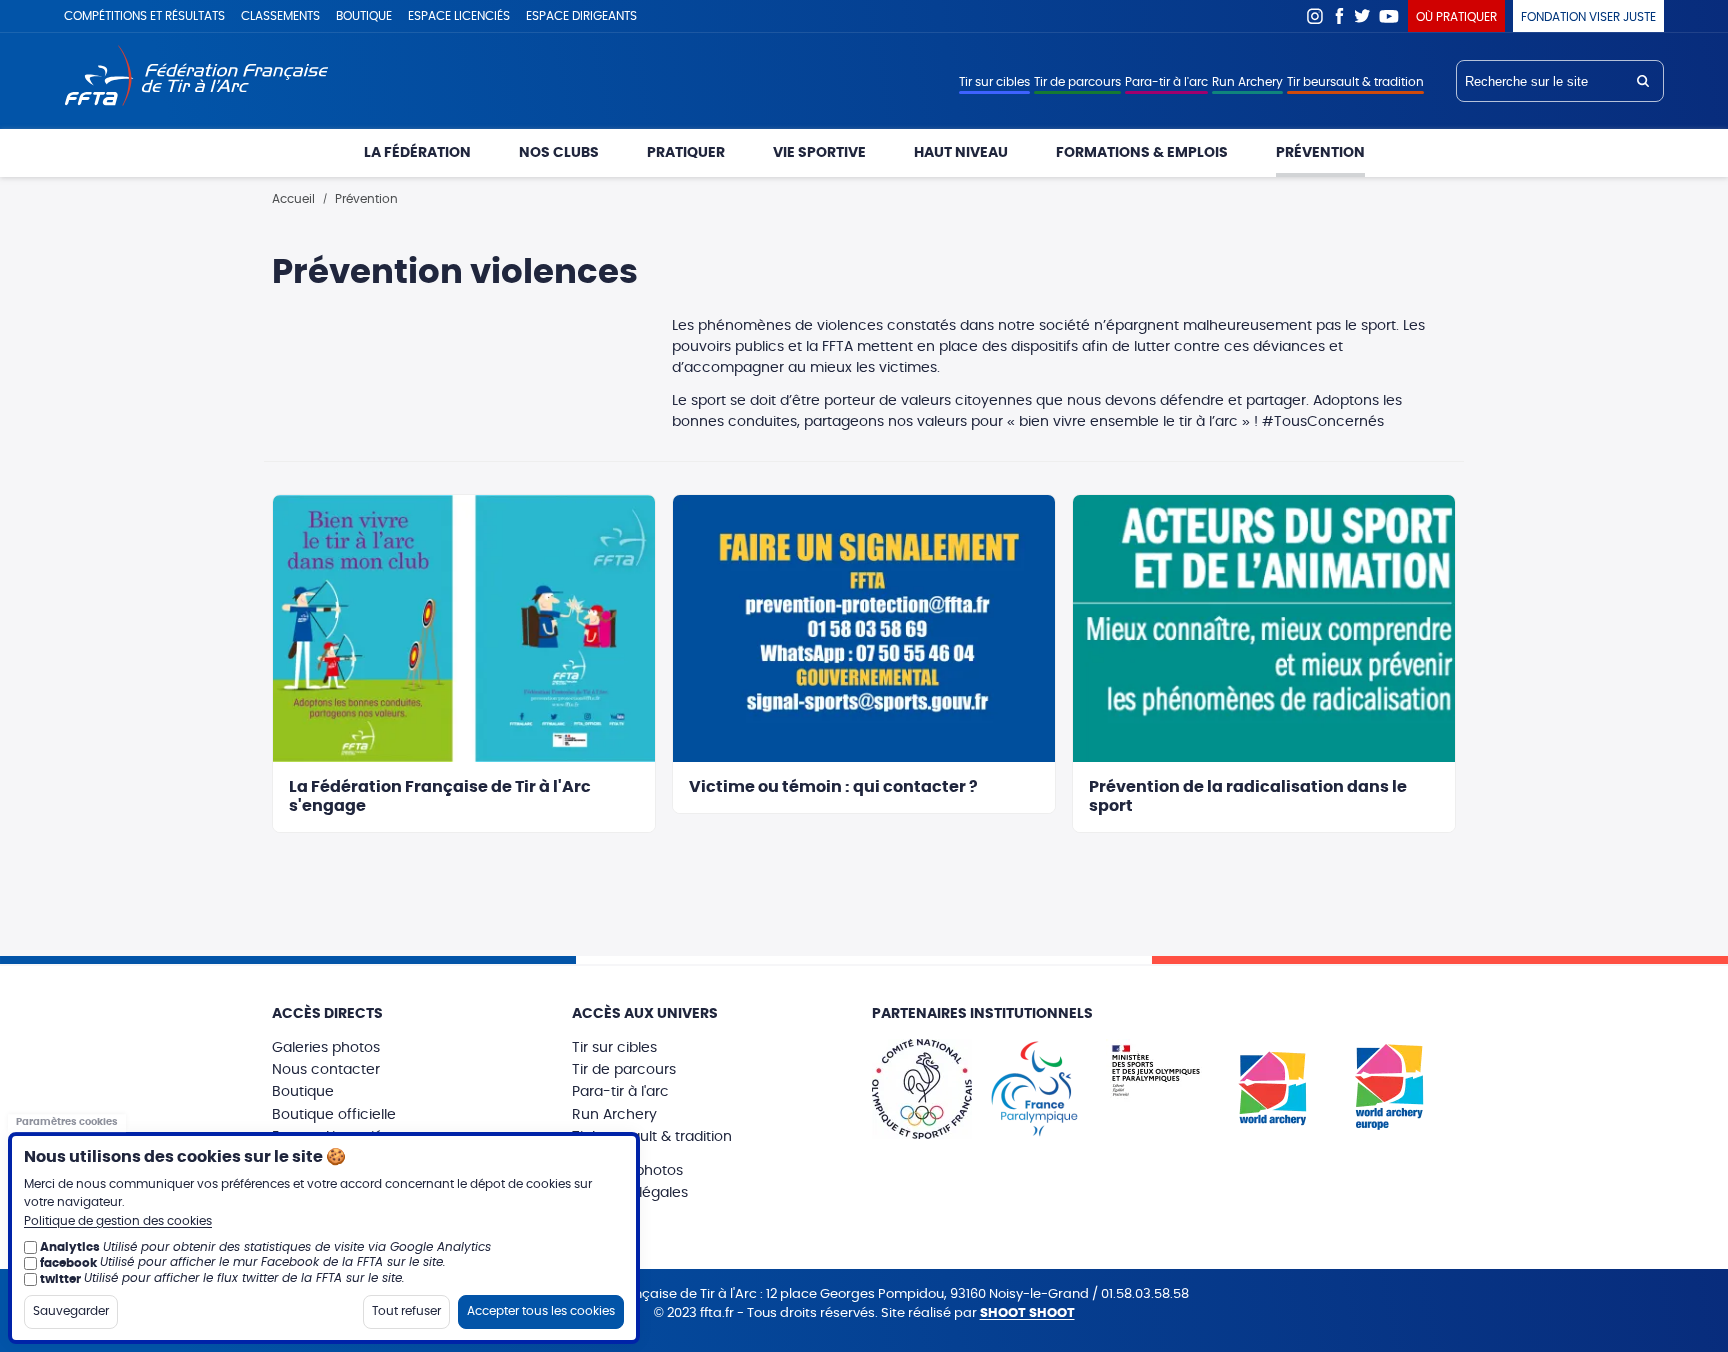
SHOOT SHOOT (1027, 1313)
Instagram (1315, 16)
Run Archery (1247, 82)
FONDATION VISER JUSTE (1588, 17)
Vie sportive (819, 153)
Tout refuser (406, 1310)
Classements (280, 16)
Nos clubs (559, 153)
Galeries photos (326, 1048)
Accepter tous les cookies (541, 1310)
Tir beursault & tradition (1355, 82)
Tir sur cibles (994, 82)
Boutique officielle (334, 1115)
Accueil (293, 199)
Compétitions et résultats (144, 16)
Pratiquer (686, 153)
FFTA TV (1389, 16)
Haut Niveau (961, 153)
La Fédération (417, 153)
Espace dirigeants (581, 16)
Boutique (364, 16)
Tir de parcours (1077, 82)
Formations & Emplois (1142, 153)
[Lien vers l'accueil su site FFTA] (196, 77)
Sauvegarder (71, 1310)
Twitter (1363, 16)
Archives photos (627, 1171)
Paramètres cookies (67, 1122)
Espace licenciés (459, 16)
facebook (68, 1262)
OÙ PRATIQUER (1456, 17)
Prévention (1320, 153)
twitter (60, 1278)
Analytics (70, 1247)
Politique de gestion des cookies (118, 1221)
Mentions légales (630, 1193)
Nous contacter (326, 1070)
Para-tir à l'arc (1166, 82)
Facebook (1339, 16)
